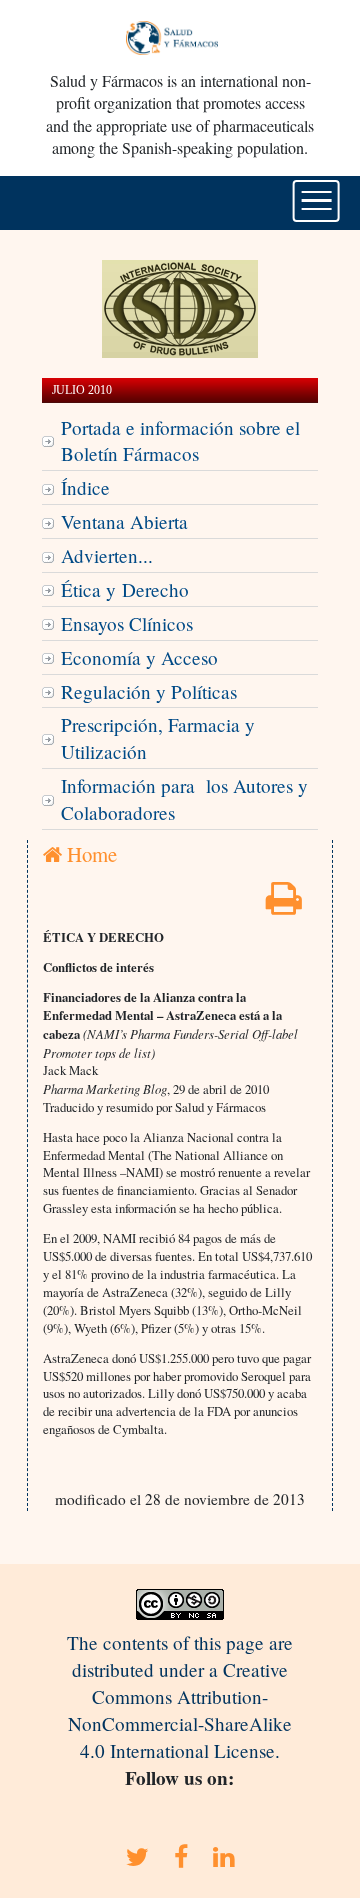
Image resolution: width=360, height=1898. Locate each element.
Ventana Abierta (124, 521)
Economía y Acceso (139, 657)
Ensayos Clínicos (127, 623)
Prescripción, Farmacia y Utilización (158, 738)
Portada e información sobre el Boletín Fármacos (180, 441)
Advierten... (107, 555)
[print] (284, 904)
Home (89, 854)
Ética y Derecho (125, 589)
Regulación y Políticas (149, 691)
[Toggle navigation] (316, 201)
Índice (85, 487)
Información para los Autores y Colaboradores (184, 799)
